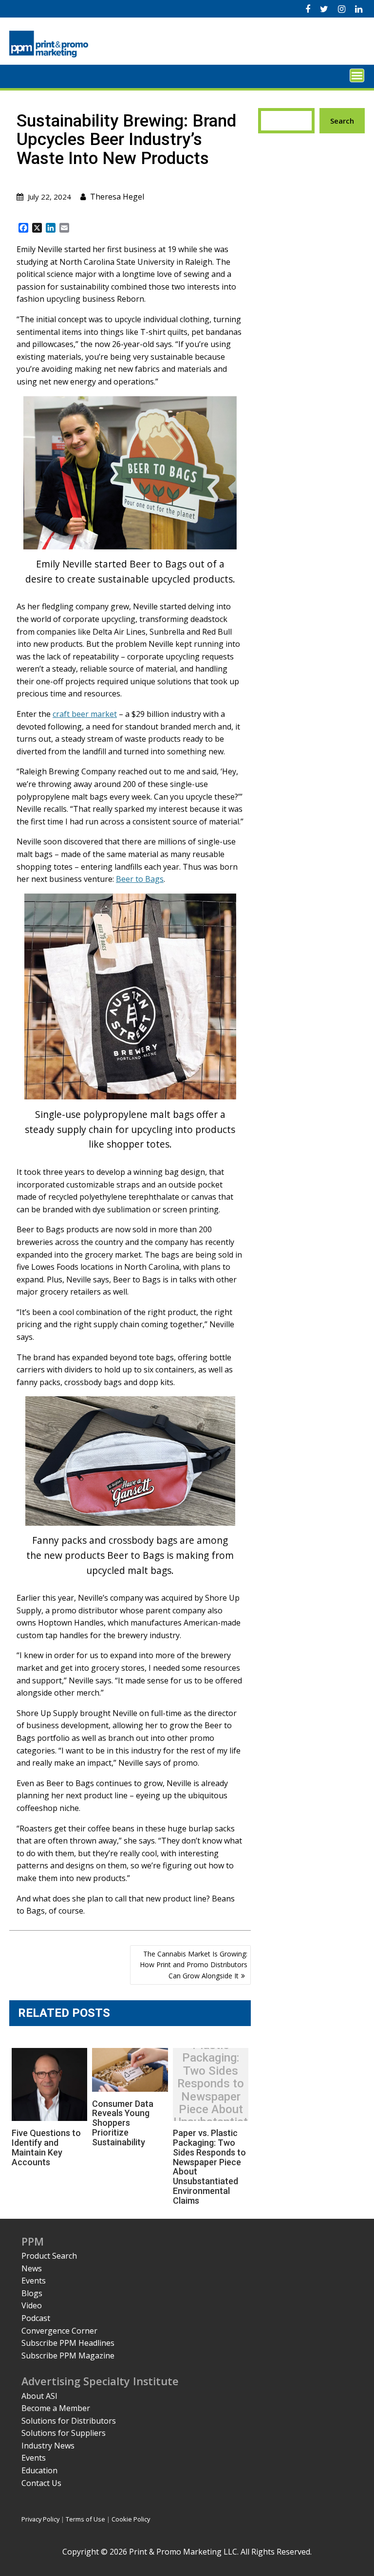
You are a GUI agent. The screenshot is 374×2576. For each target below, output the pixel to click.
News (32, 2268)
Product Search (49, 2256)
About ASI (39, 2396)
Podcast (36, 2318)
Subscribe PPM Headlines (68, 2343)
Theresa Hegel (117, 197)
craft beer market (85, 714)
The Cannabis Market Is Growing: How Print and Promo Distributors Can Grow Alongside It (194, 1965)
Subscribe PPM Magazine (68, 2356)
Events (34, 2281)
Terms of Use (85, 2519)
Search (342, 121)
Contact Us (41, 2483)
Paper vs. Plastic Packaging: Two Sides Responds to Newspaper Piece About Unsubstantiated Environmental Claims (211, 2097)
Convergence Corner (59, 2331)
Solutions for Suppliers (64, 2433)
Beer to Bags (140, 879)
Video (32, 2305)
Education (39, 2470)
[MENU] (357, 75)
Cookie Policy (131, 2519)
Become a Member (56, 2408)
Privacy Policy (40, 2519)
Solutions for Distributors (69, 2421)
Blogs (32, 2293)
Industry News (48, 2446)
